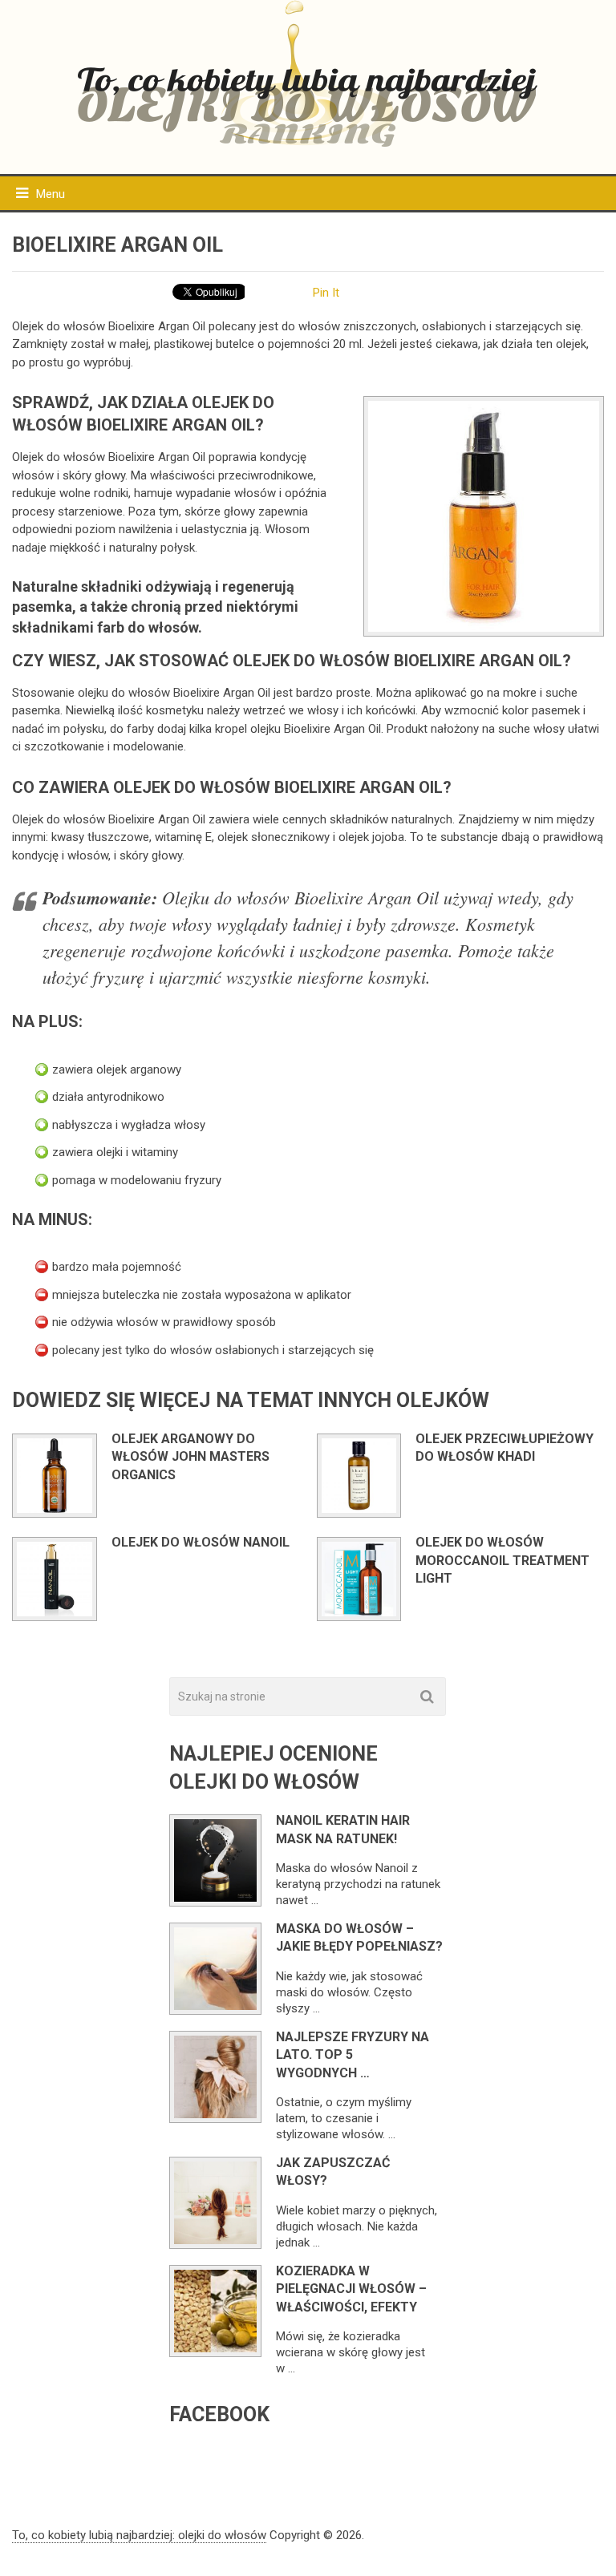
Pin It (326, 293)
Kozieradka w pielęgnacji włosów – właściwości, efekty (351, 2289)
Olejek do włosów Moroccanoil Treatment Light (503, 1560)
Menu (51, 194)
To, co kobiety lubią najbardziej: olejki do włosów (139, 2535)
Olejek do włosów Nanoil (201, 1542)
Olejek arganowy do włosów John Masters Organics (190, 1457)
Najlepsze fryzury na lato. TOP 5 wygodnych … (353, 2055)
